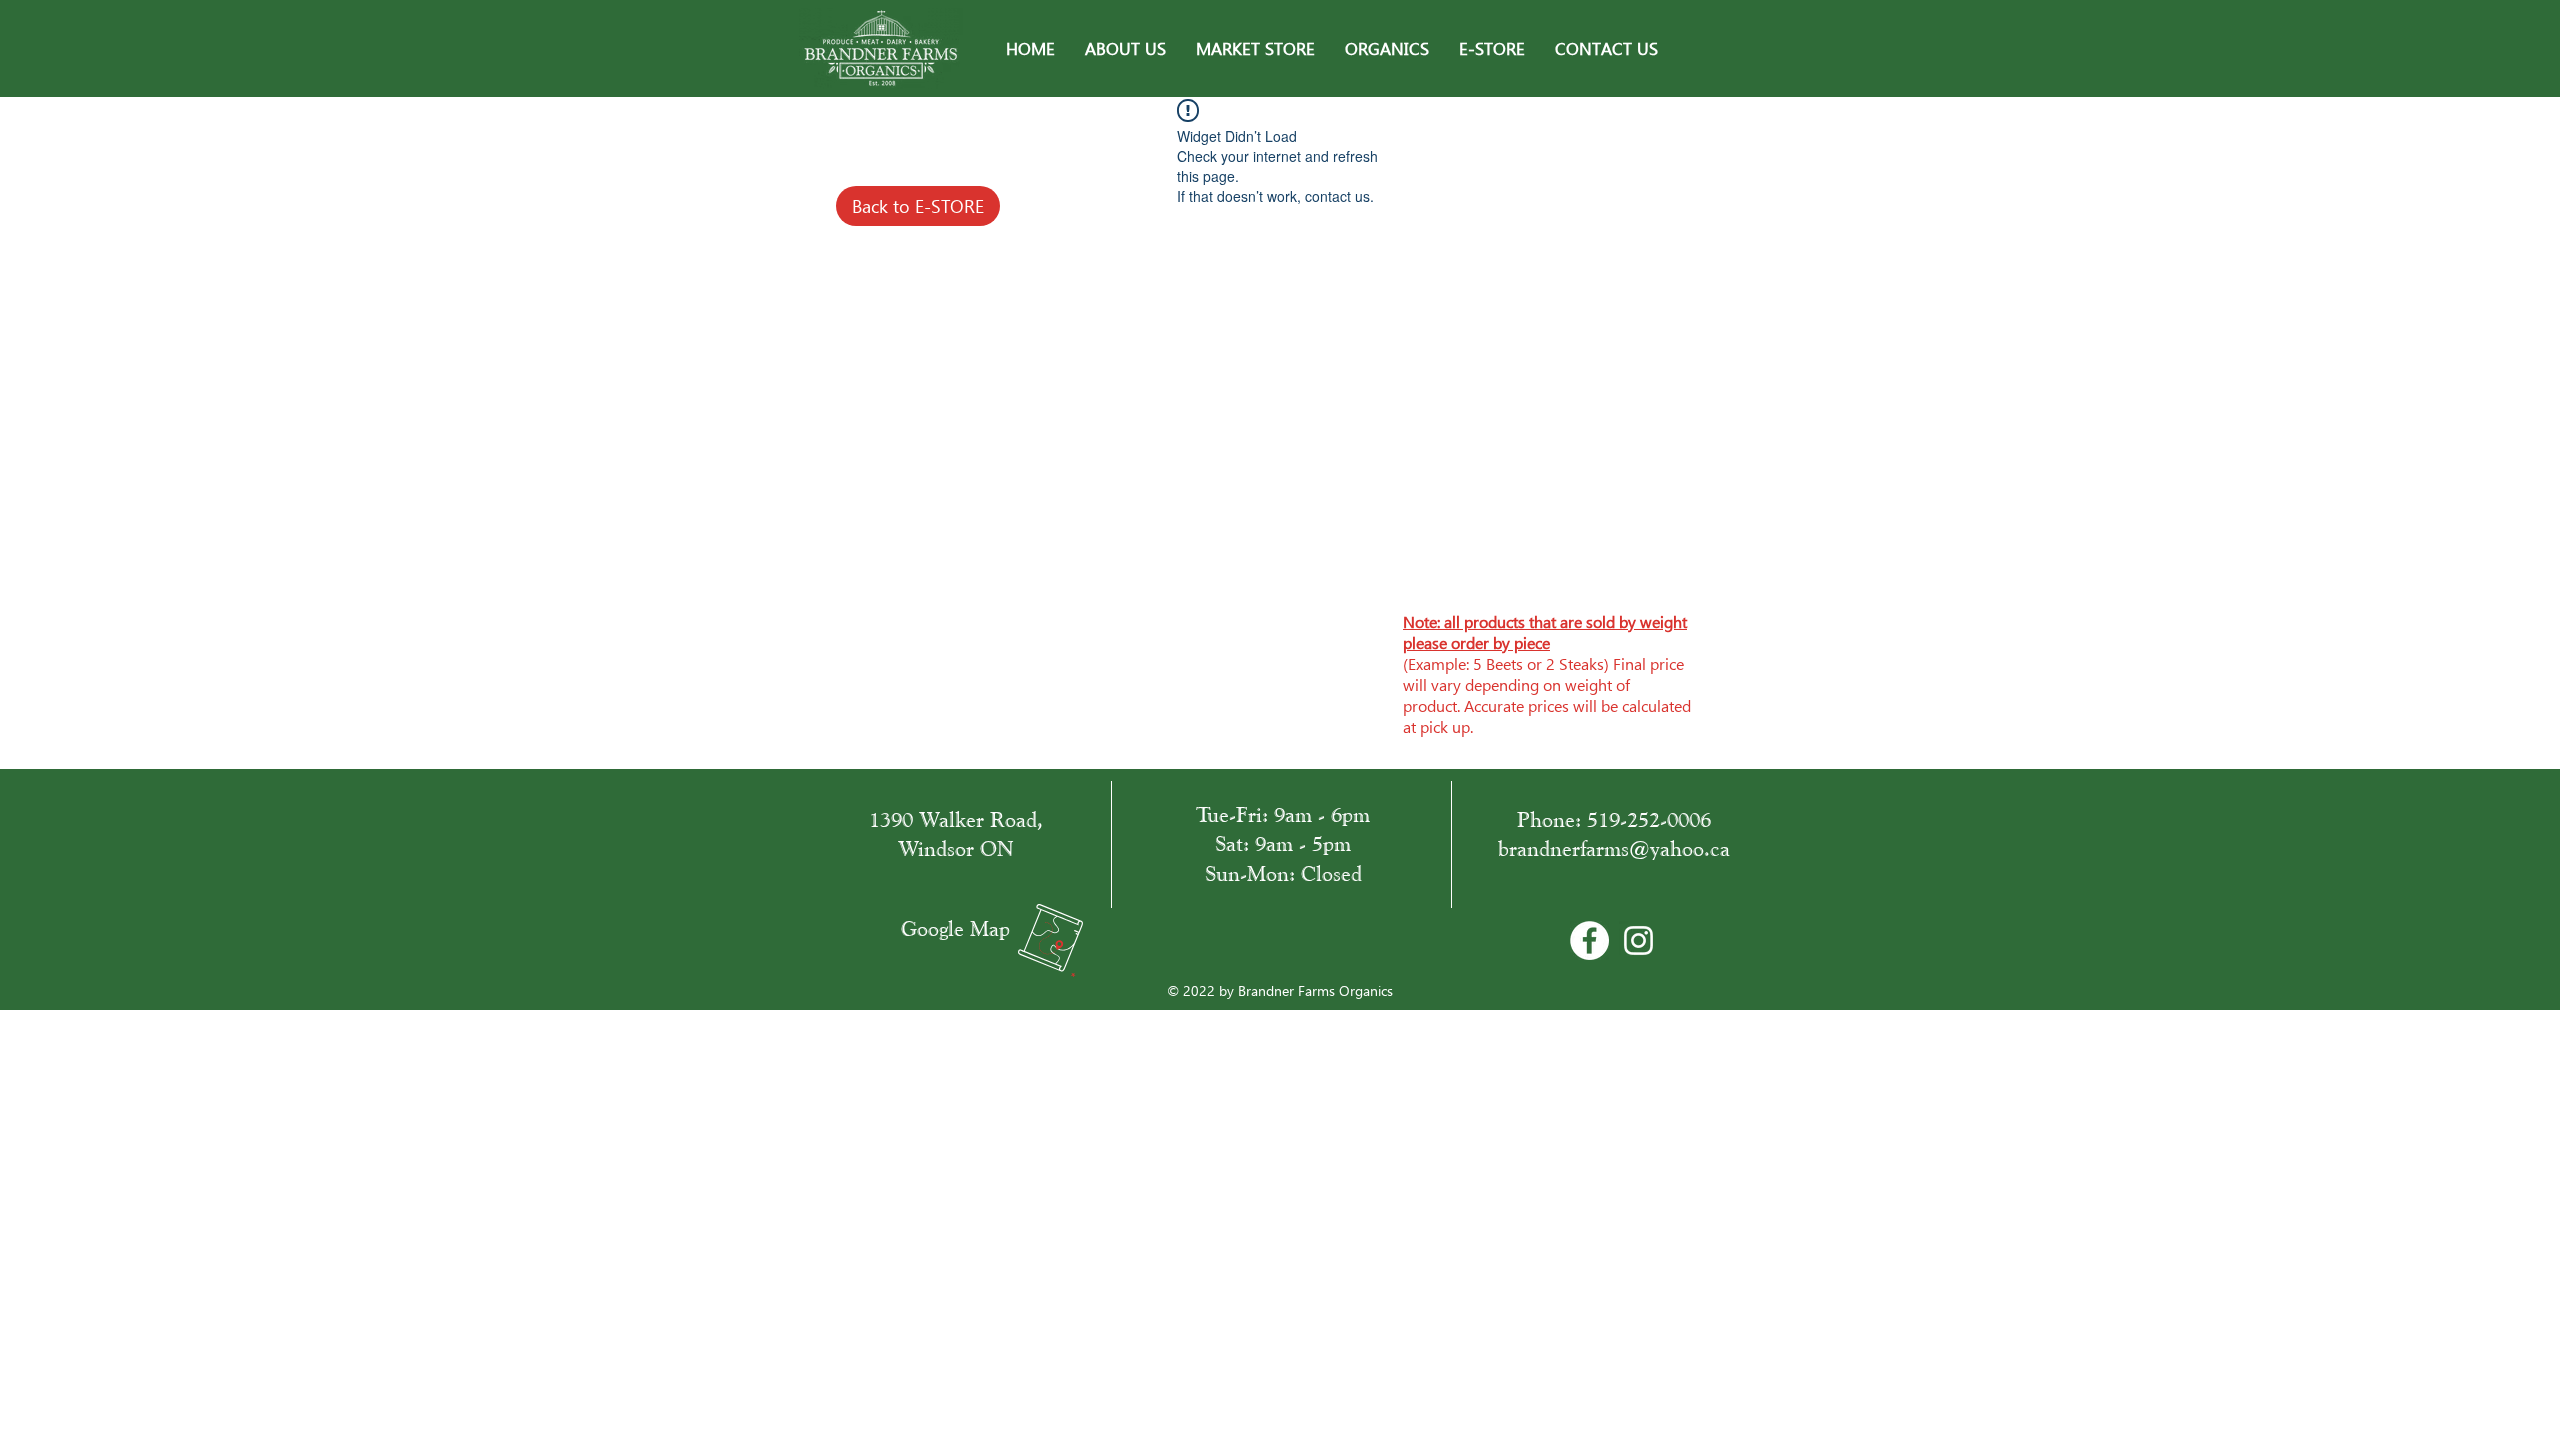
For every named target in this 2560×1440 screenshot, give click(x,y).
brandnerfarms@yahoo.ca (1614, 848)
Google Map (955, 928)
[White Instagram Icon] (1638, 940)
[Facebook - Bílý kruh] (1589, 940)
